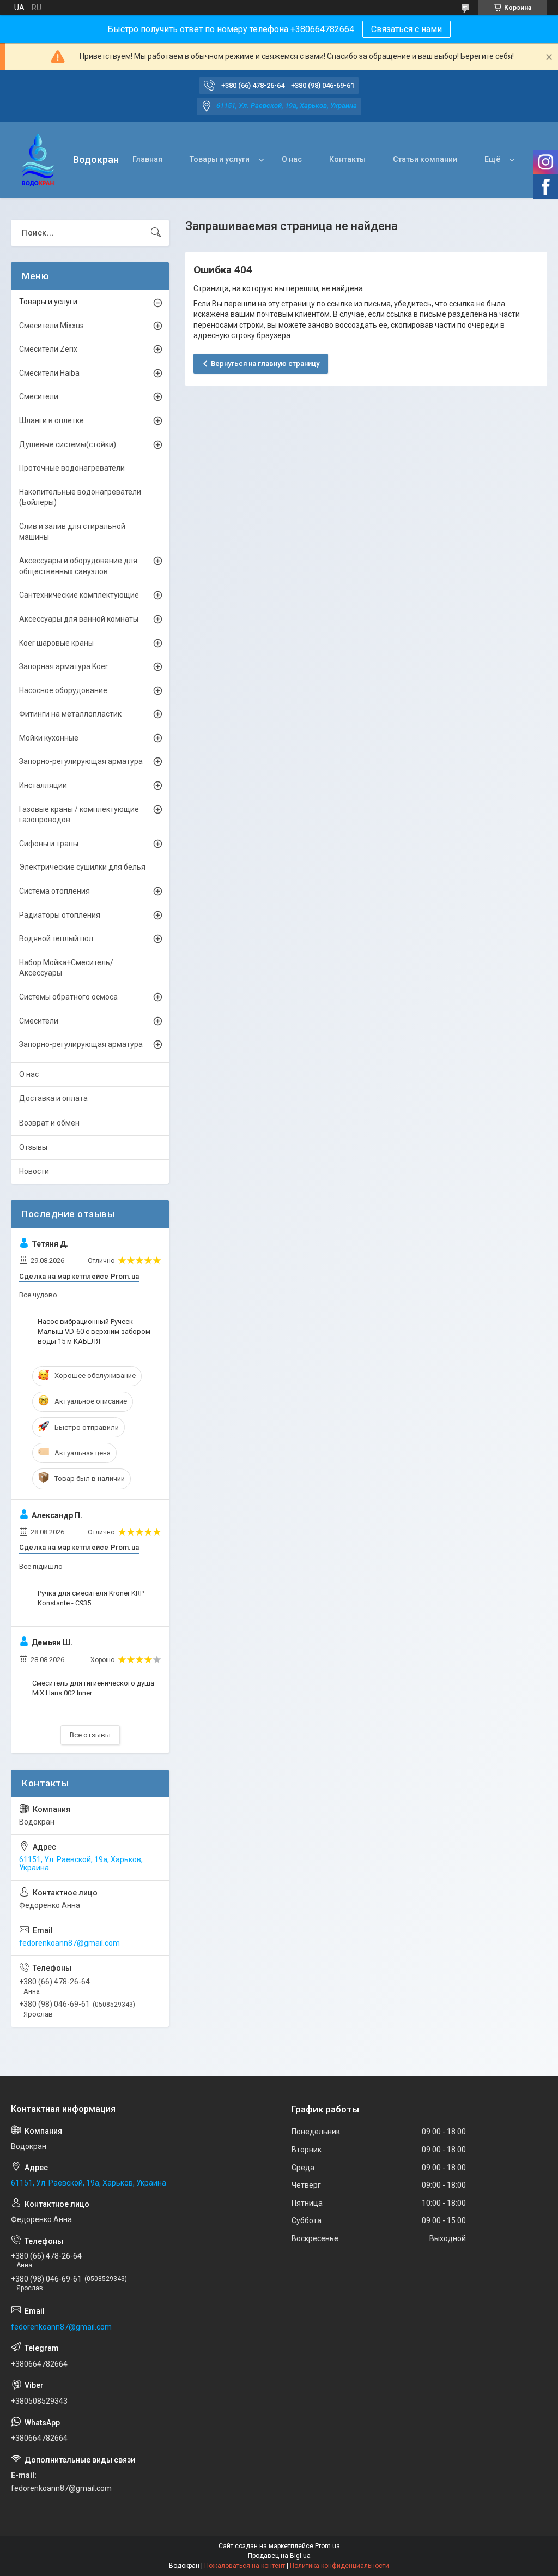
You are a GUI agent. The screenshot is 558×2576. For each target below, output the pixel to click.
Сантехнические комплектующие (79, 595)
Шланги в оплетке (51, 420)
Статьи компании (425, 159)
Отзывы (33, 1147)
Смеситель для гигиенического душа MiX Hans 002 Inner (93, 1688)
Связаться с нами (407, 29)
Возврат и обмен (49, 1123)
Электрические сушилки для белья (82, 867)
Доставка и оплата (53, 1098)
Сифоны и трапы (49, 844)
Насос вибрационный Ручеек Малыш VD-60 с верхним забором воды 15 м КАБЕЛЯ (94, 1331)
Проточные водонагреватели (72, 468)
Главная (147, 159)
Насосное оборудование (63, 690)
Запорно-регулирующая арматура (81, 761)
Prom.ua (327, 2546)
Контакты (347, 159)
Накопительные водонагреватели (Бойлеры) (80, 497)
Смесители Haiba (49, 373)
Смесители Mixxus (51, 326)
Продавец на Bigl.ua (279, 2556)
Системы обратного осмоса (68, 997)
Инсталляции (43, 785)
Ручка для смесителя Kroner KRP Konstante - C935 (91, 1598)
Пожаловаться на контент (245, 2566)
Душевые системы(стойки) (68, 444)
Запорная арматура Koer (63, 666)
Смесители (39, 396)
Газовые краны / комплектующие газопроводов (79, 815)
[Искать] (156, 233)
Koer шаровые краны (56, 643)
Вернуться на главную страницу (265, 363)
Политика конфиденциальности (339, 2566)
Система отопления (54, 891)
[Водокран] (38, 160)
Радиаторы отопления (60, 915)
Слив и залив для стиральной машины (72, 532)
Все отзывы (90, 1735)
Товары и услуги (220, 159)
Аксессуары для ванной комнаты (79, 619)
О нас (292, 159)
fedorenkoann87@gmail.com (69, 1943)
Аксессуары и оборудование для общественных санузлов (78, 566)
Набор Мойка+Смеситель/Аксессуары (66, 968)
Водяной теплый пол (56, 938)
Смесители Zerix (48, 349)
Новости (34, 1171)
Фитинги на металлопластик (70, 714)
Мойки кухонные (49, 738)
